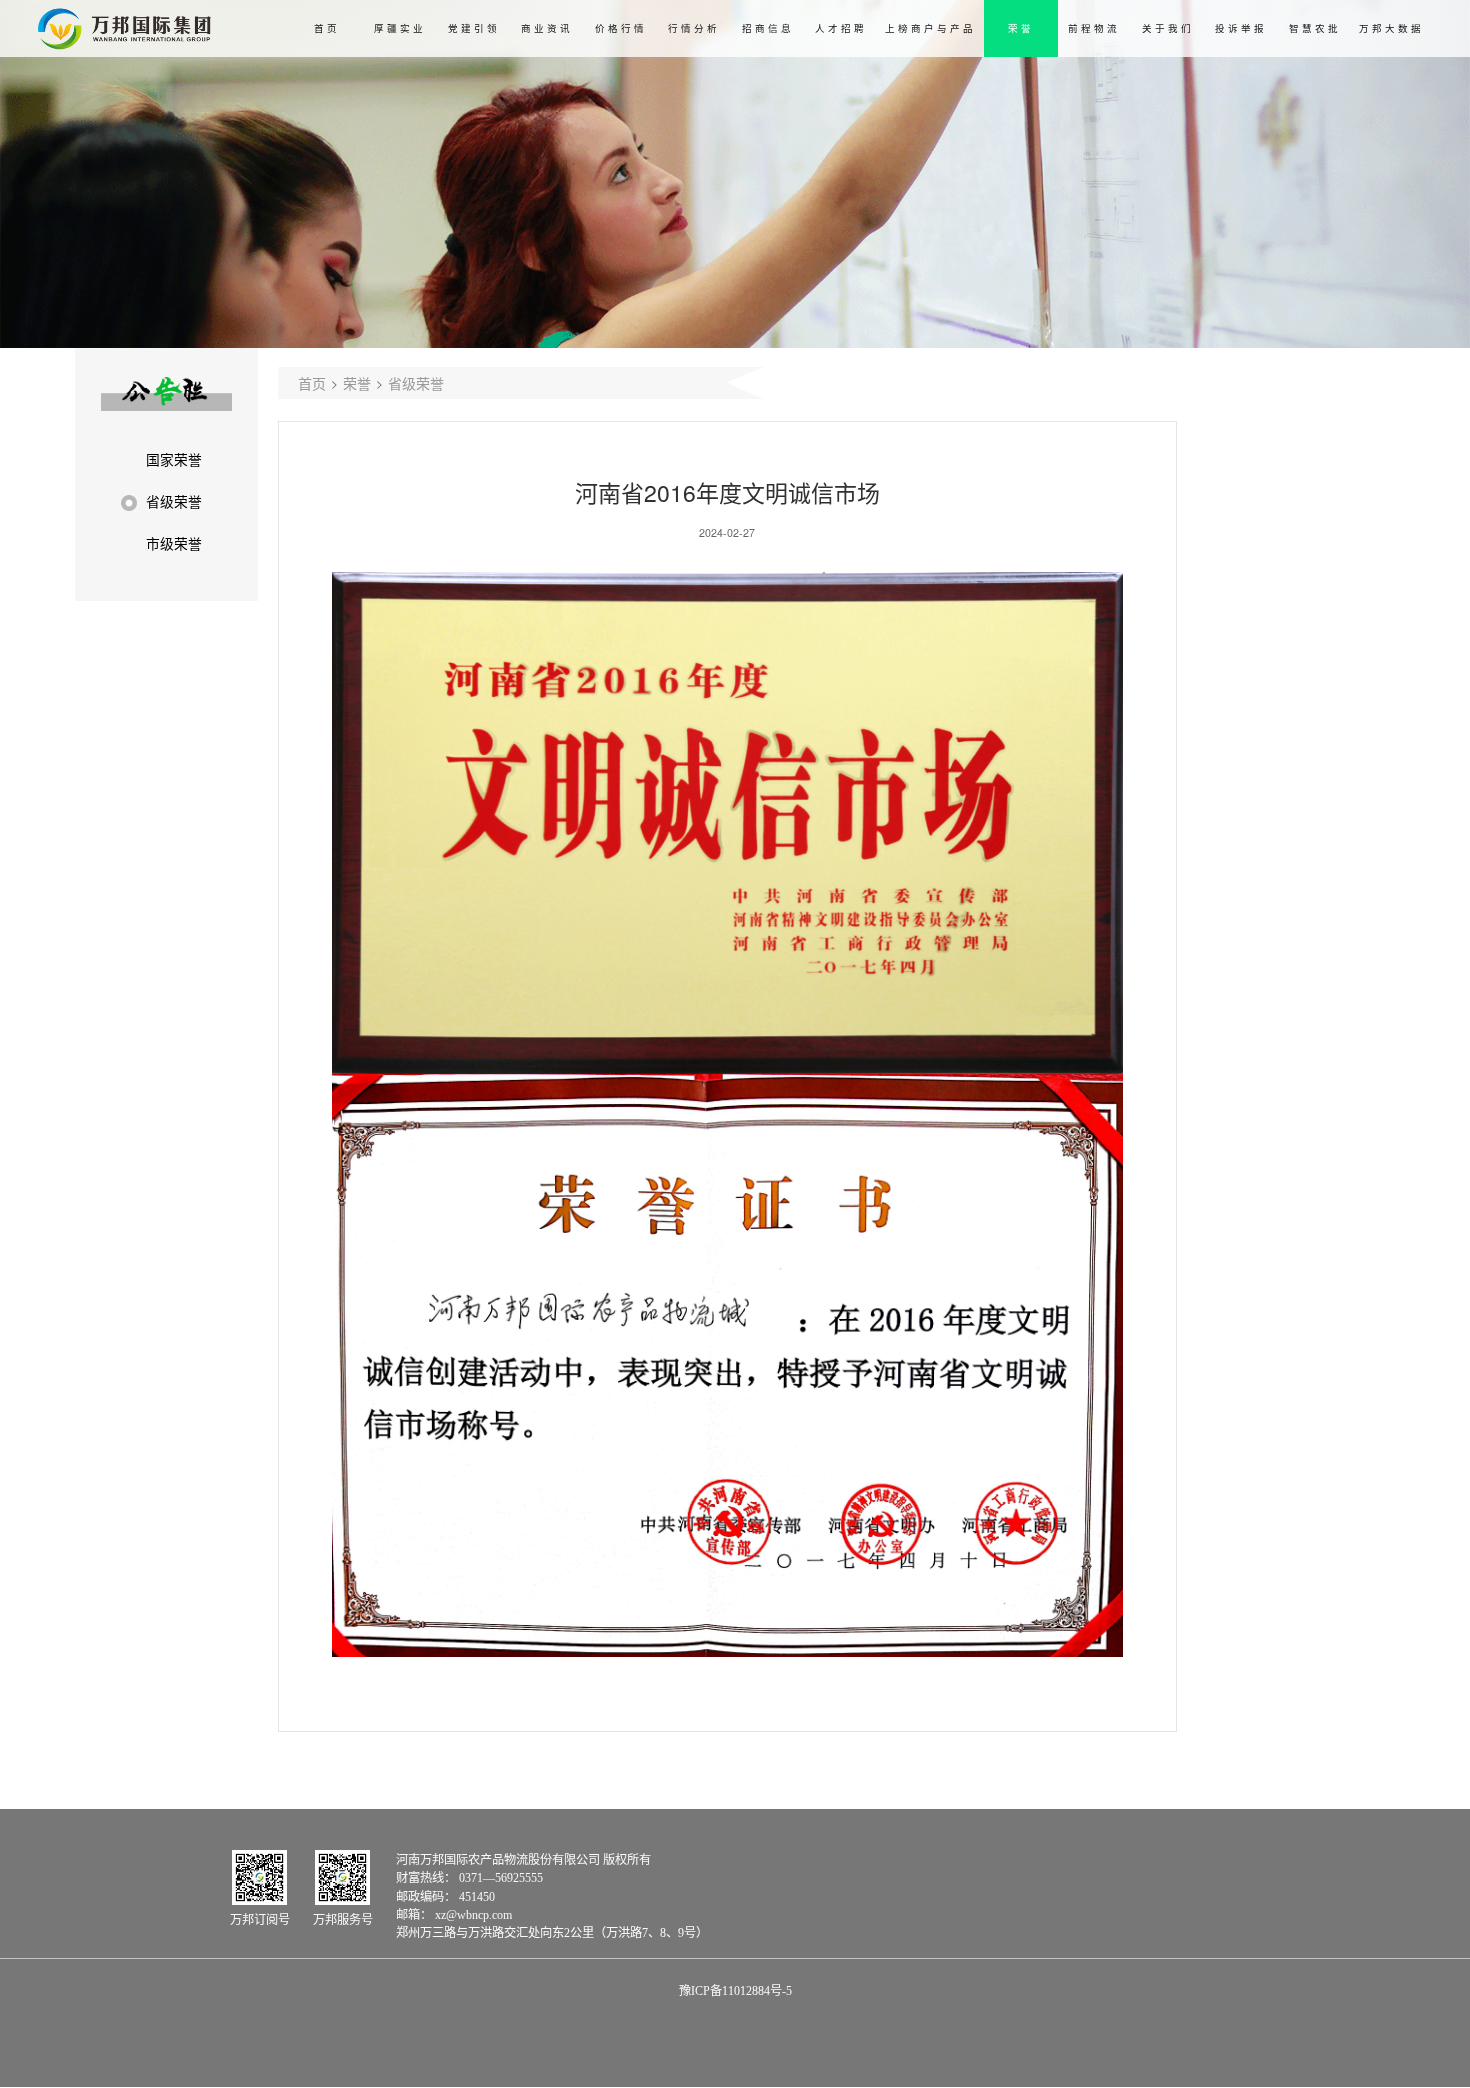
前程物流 (1094, 28)
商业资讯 (547, 28)
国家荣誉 (174, 460)
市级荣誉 (174, 544)
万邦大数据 (1391, 28)
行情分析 (694, 28)
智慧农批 (1315, 28)
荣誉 (1021, 28)
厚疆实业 (400, 28)
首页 (327, 28)
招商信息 (768, 28)
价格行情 (621, 28)
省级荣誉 (174, 502)
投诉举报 (1241, 28)
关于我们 (1168, 28)
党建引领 (474, 28)
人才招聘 (841, 28)
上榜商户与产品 (930, 28)
